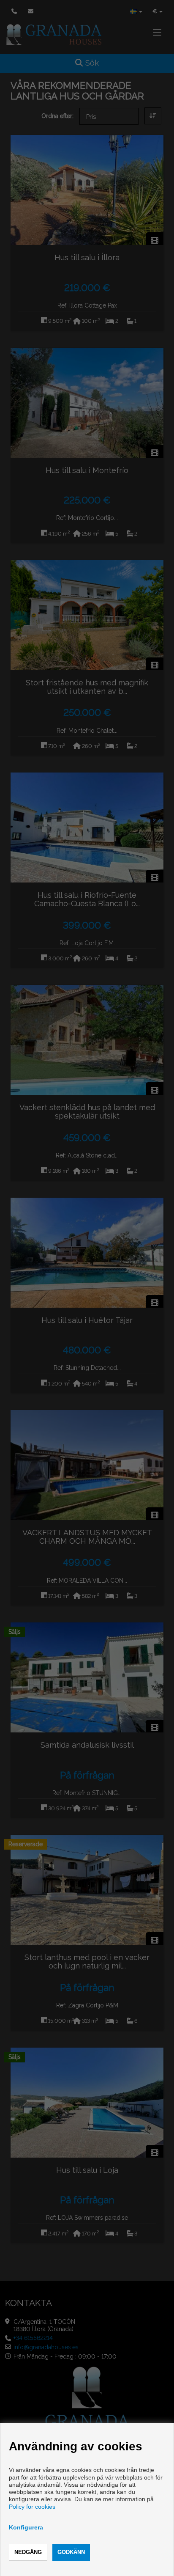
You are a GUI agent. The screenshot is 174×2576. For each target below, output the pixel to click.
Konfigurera (26, 2527)
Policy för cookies (32, 2507)
